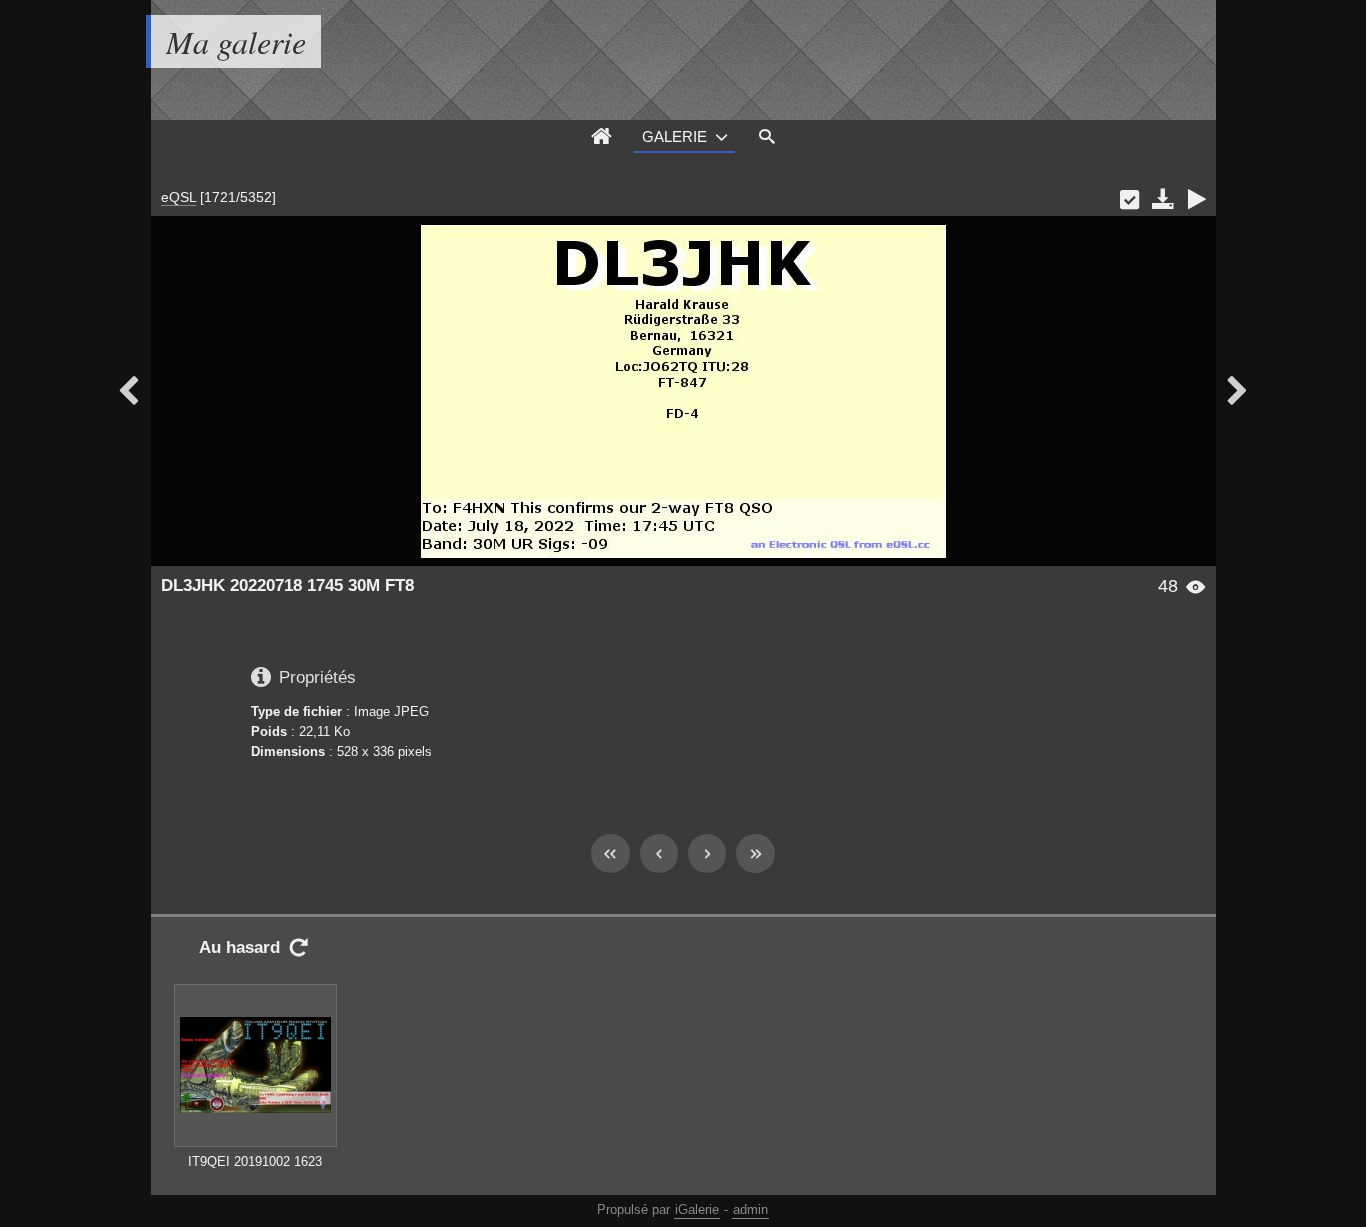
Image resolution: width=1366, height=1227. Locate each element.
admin (750, 1209)
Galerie (674, 136)
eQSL (178, 197)
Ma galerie (236, 41)
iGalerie (697, 1209)
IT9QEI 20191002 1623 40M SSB (255, 1171)
